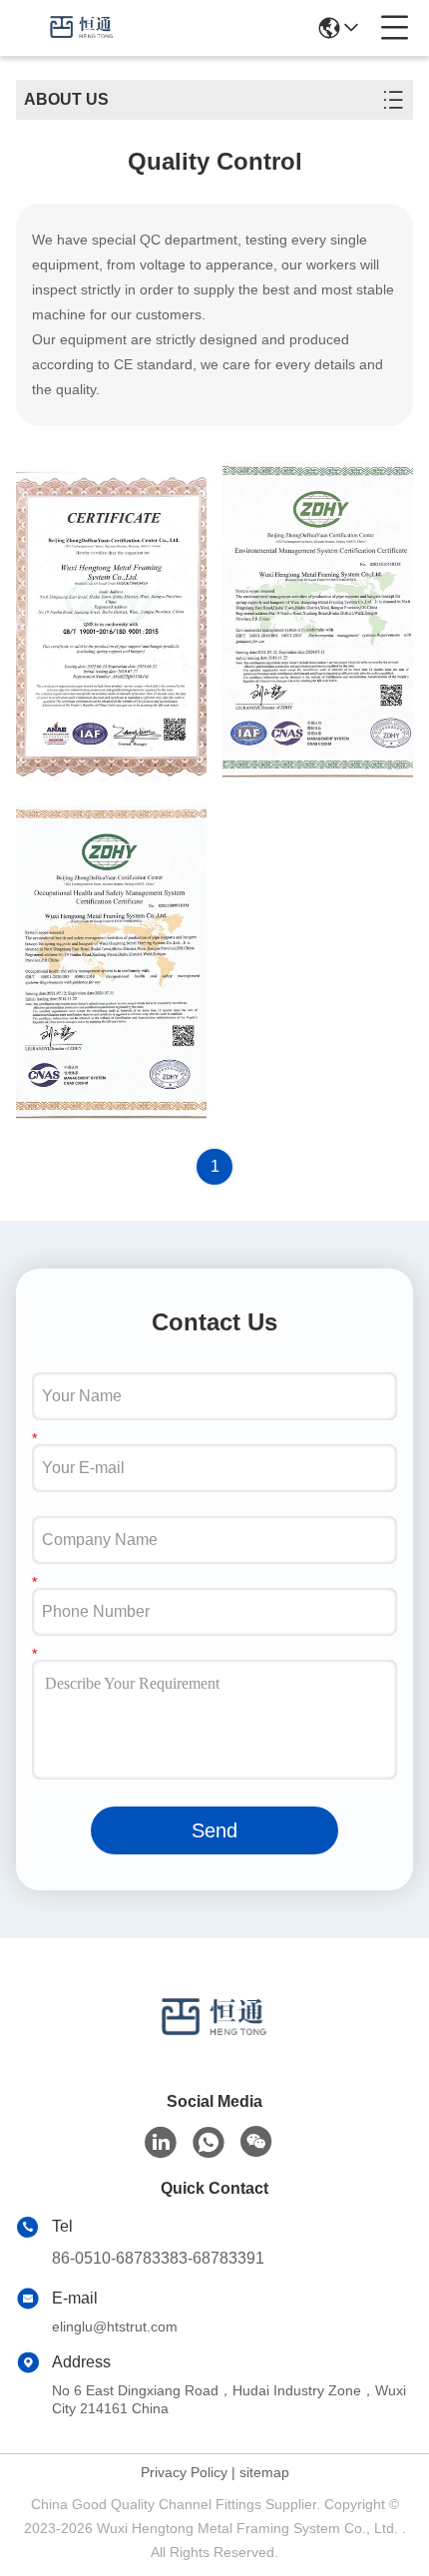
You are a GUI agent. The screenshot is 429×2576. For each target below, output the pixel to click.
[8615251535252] (209, 2143)
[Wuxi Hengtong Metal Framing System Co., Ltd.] (82, 28)
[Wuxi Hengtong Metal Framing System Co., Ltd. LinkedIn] (161, 2143)
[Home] (214, 2043)
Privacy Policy (184, 2472)
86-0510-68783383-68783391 (158, 2258)
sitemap (264, 2472)
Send (214, 1830)
